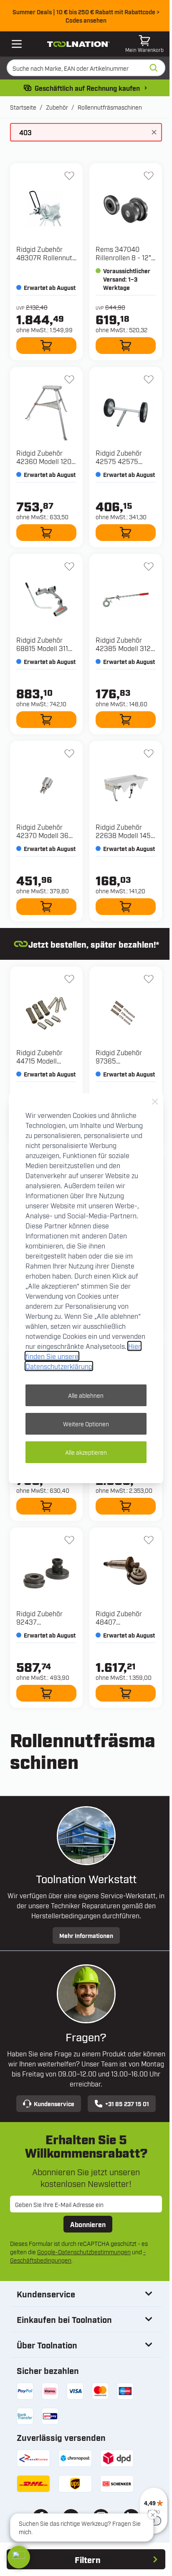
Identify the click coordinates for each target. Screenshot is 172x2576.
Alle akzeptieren (86, 1452)
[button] (19, 2557)
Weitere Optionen (86, 1424)
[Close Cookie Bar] (155, 1102)
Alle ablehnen (86, 1395)
